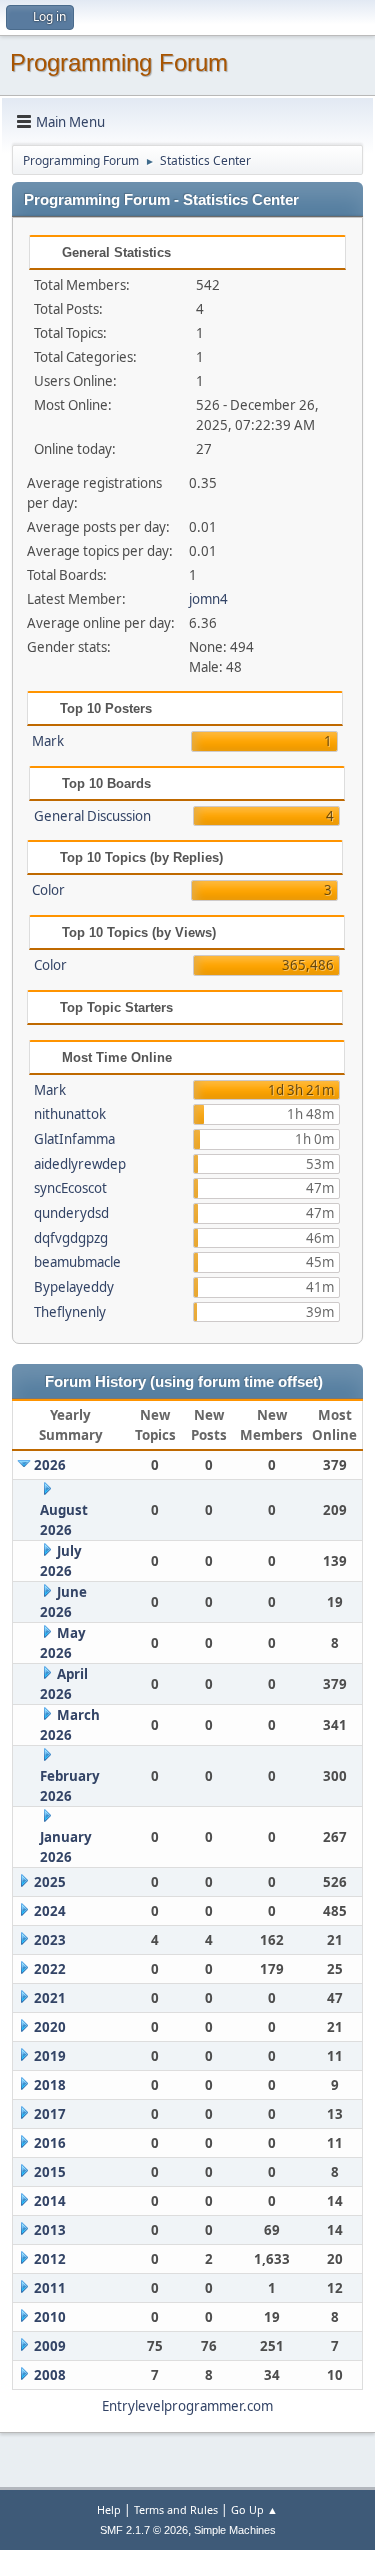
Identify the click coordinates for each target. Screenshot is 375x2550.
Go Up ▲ (254, 2509)
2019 (50, 2056)
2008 (50, 2375)
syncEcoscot (70, 1188)
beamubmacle (77, 1262)
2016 (50, 2143)
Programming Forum (119, 62)
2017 (50, 2114)
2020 (50, 2027)
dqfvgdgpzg (71, 1238)
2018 (50, 2085)
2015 (50, 2172)
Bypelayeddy (74, 1287)
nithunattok (70, 1114)
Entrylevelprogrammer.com (187, 2406)
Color (48, 890)
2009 (50, 2346)
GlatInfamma (74, 1139)
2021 (50, 1998)
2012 (50, 2259)
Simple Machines (235, 2530)
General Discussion (92, 816)
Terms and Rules (176, 2509)
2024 (50, 1911)
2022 (50, 1969)
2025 (50, 1882)
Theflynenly (70, 1312)
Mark (48, 741)
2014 (50, 2201)
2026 (50, 1465)
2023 (50, 1940)
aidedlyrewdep (80, 1164)
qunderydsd (71, 1213)
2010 (50, 2317)
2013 (50, 2230)
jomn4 (208, 599)
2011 (50, 2288)
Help (109, 2509)
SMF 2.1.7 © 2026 (144, 2530)
